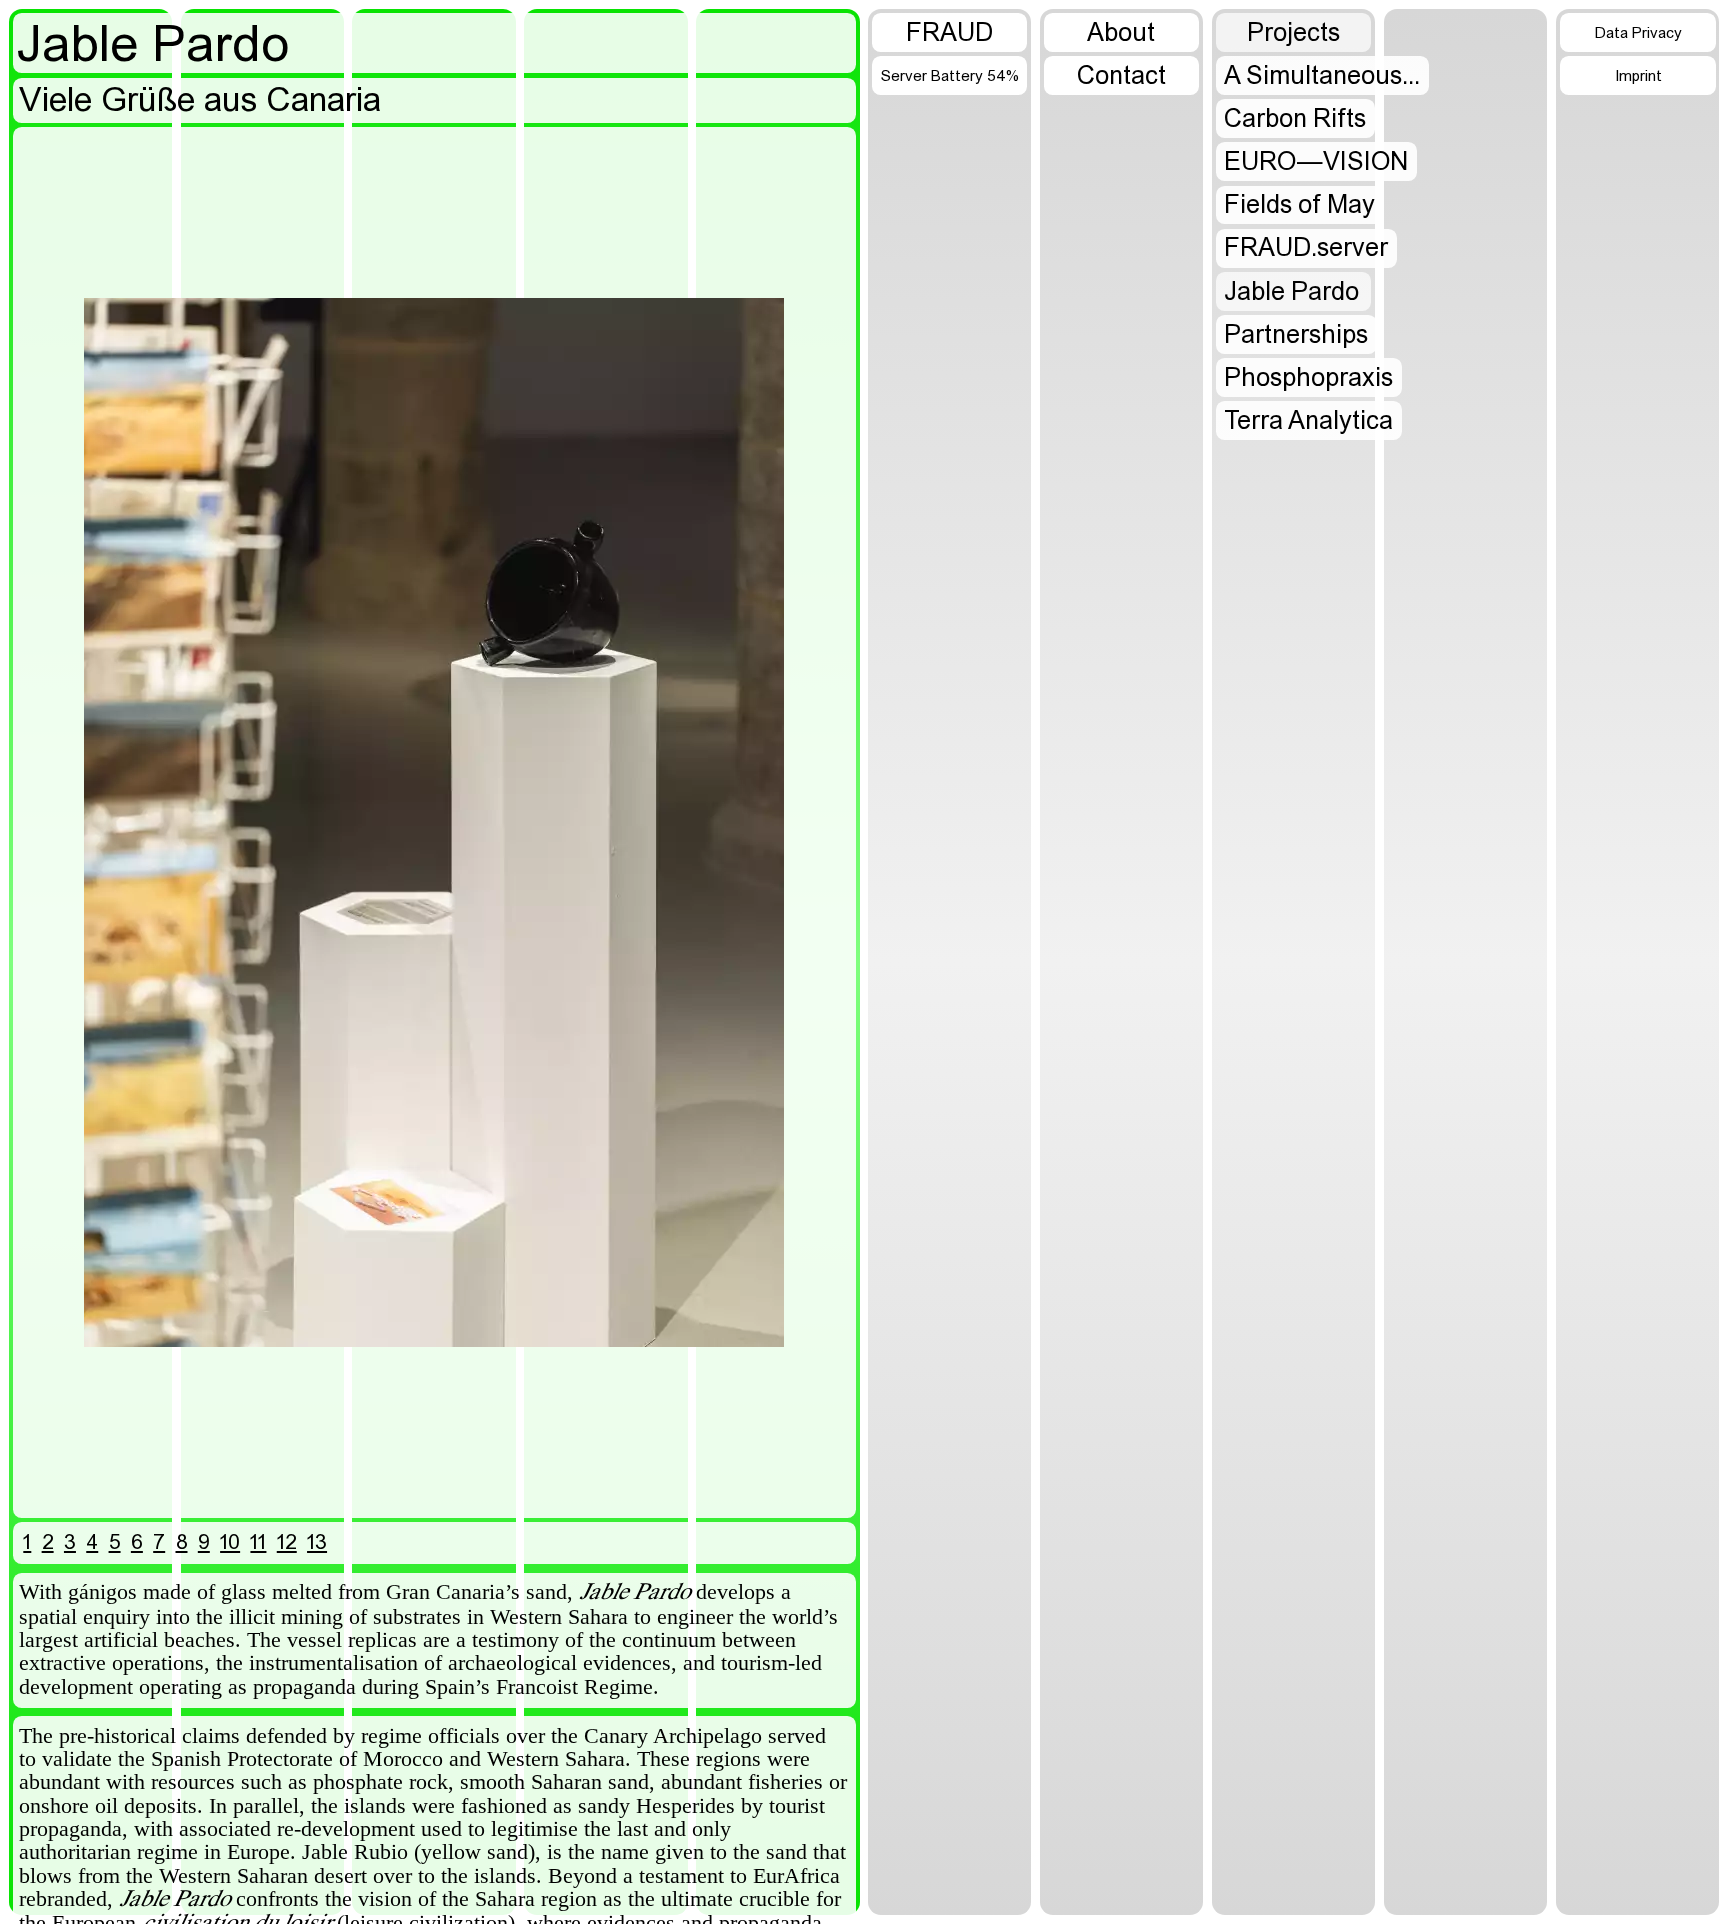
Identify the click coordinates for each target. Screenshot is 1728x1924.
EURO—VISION (1316, 163)
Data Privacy (1638, 34)
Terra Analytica (1308, 422)
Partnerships (1296, 336)
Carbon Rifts (1295, 120)
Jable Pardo (1291, 293)
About (1121, 34)
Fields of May (1299, 206)
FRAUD (949, 34)
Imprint (1638, 77)
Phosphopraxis (1308, 379)
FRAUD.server (1306, 249)
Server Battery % (950, 77)
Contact (1121, 77)
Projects (1293, 34)
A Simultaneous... (1322, 77)
